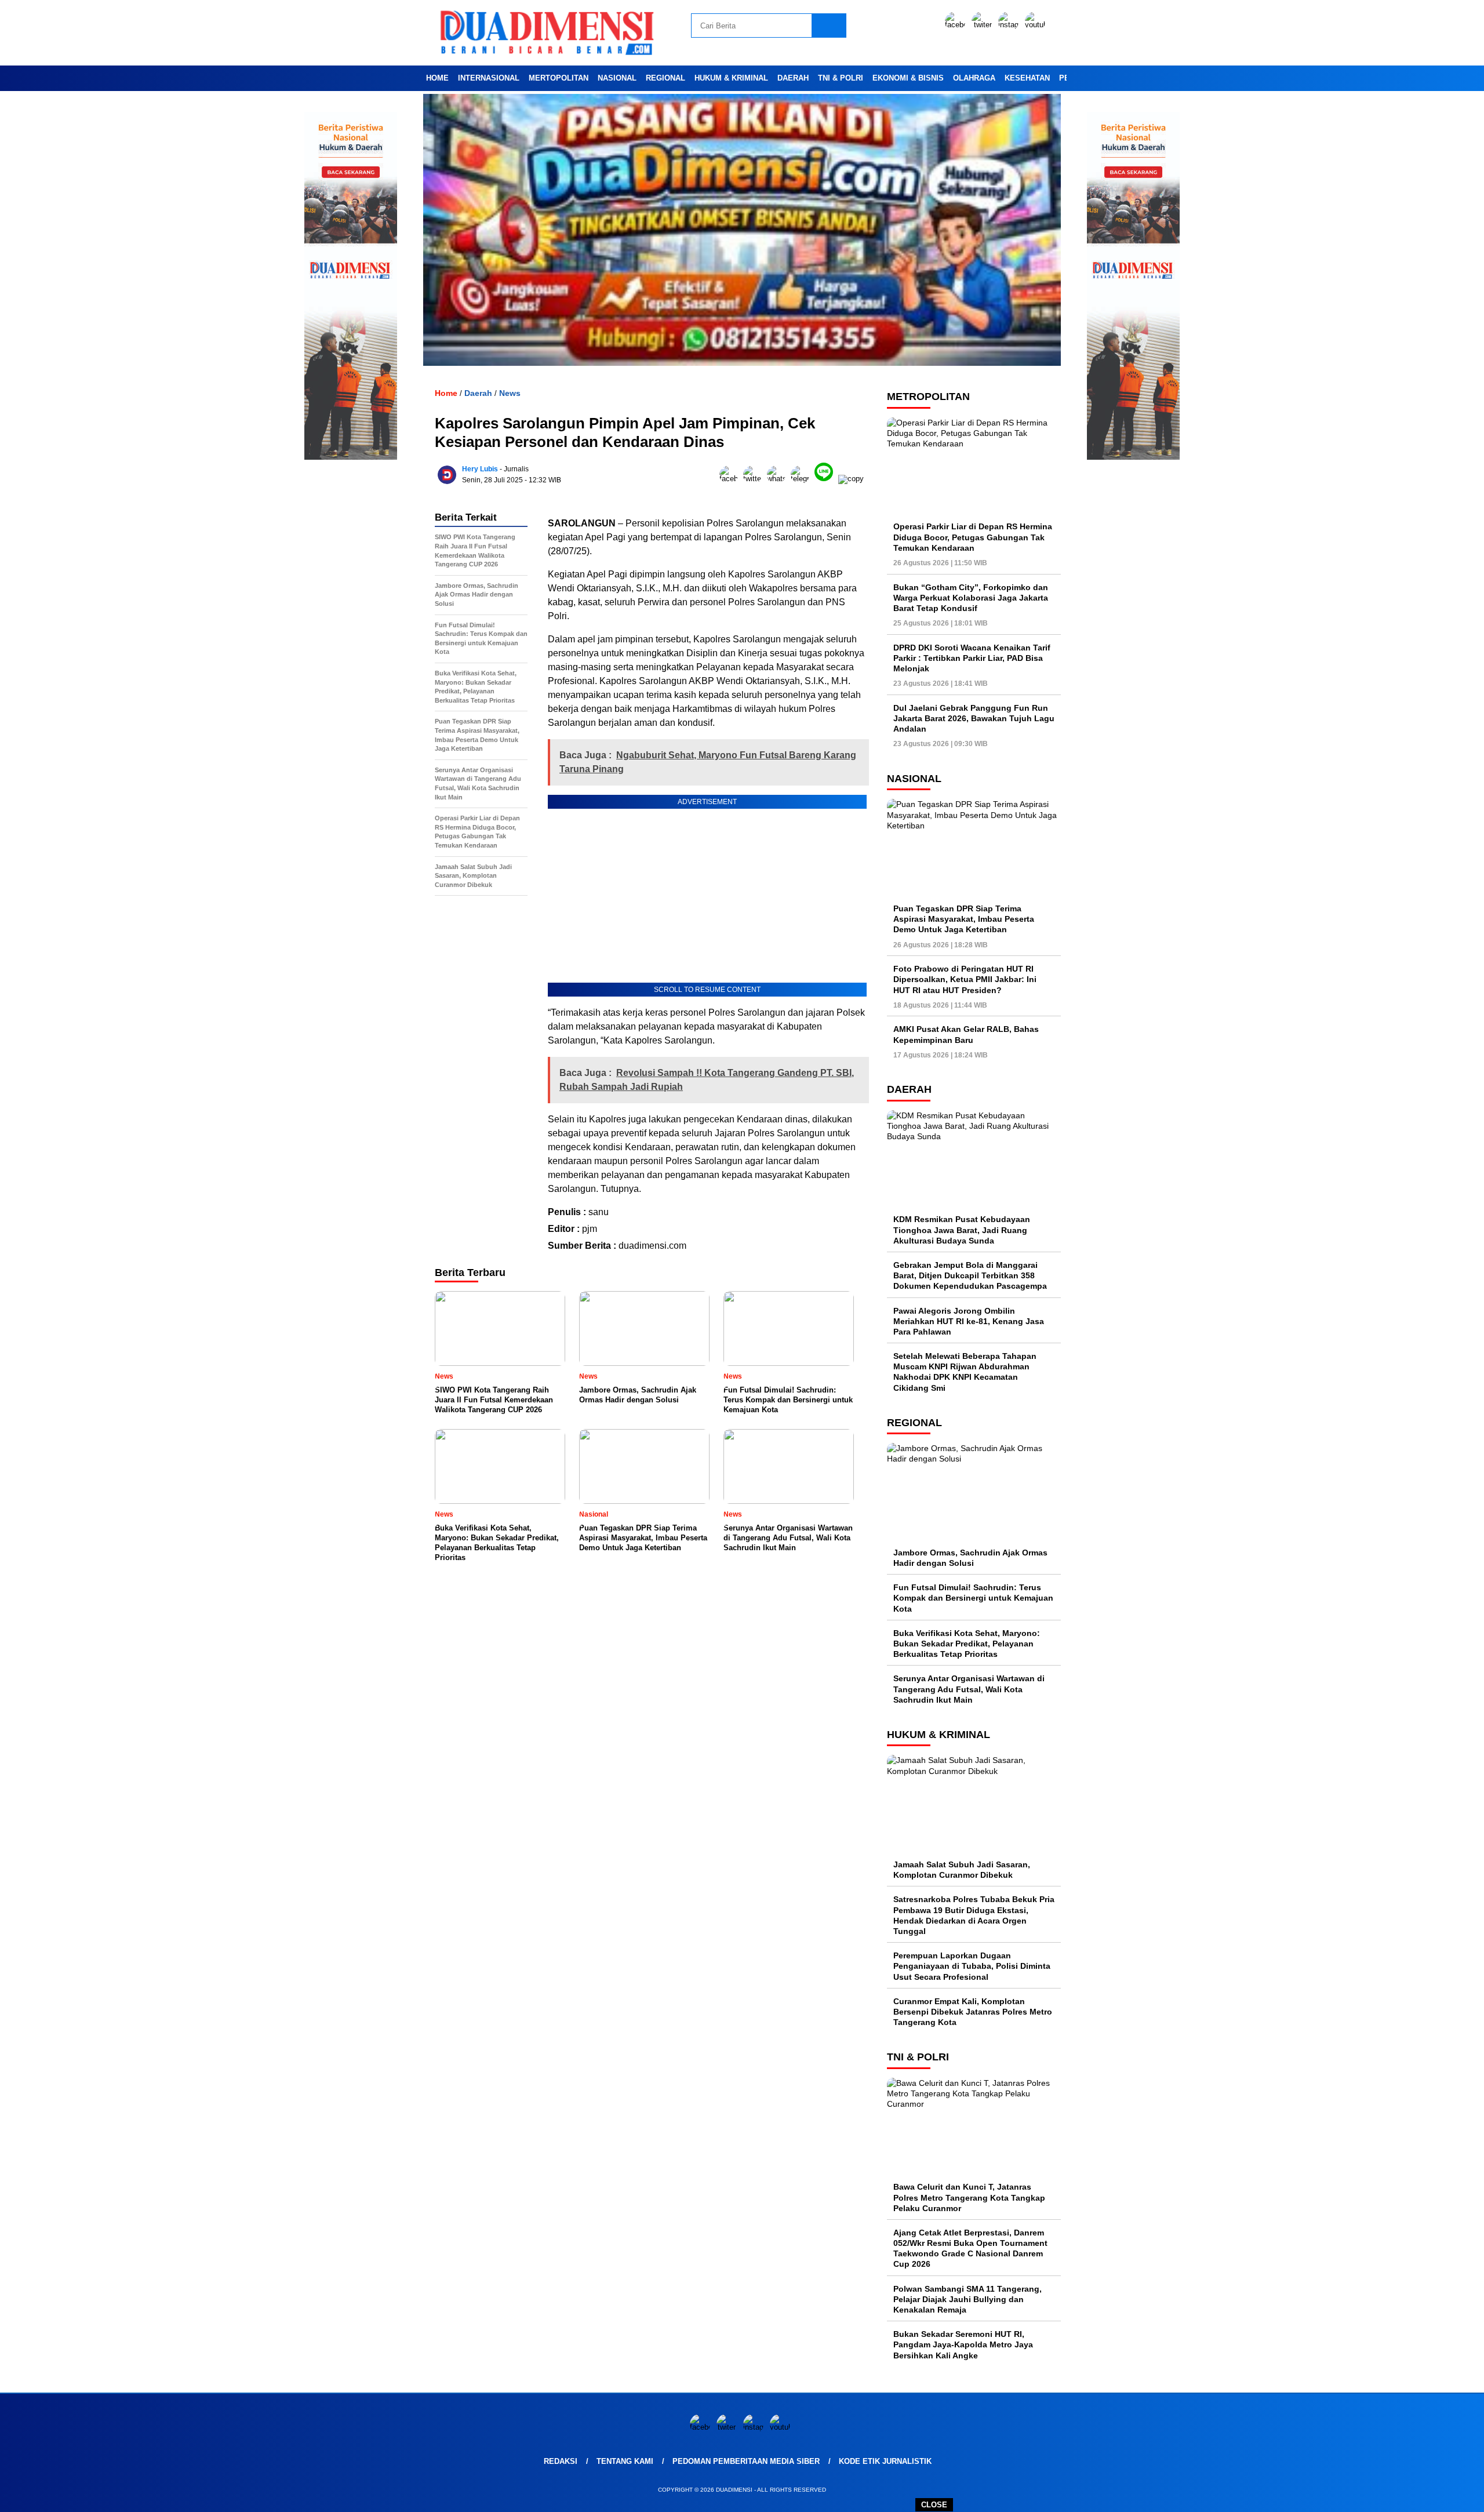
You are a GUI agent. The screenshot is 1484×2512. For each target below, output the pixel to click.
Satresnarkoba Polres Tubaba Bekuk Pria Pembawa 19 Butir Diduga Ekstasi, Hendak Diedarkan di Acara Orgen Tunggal (974, 1915)
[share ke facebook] (731, 479)
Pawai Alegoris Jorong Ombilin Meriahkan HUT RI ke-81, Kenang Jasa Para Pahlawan (969, 1321)
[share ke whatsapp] (779, 479)
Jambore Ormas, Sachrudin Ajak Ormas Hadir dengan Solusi (970, 1558)
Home (437, 78)
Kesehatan (1027, 78)
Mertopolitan (559, 78)
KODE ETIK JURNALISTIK (885, 2461)
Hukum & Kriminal (731, 78)
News (510, 393)
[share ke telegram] (803, 479)
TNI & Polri (841, 78)
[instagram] (1010, 25)
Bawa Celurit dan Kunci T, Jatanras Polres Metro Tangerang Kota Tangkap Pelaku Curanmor (969, 2197)
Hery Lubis (480, 469)
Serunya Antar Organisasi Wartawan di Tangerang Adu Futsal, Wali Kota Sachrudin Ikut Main (969, 1689)
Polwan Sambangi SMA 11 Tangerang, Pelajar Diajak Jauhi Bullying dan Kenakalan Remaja (967, 2299)
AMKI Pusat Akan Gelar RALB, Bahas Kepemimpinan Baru (966, 1034)
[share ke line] (826, 479)
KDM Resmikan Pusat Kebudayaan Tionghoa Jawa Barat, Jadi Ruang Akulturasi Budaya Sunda (962, 1230)
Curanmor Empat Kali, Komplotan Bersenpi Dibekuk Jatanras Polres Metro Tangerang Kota (973, 2012)
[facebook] (957, 25)
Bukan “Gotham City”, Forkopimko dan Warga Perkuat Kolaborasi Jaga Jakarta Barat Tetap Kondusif (971, 598)
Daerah (793, 78)
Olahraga (974, 78)
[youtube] (1037, 25)
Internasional (489, 78)
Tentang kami (625, 2461)
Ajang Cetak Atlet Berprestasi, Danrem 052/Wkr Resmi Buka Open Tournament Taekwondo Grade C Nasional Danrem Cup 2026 (970, 2249)
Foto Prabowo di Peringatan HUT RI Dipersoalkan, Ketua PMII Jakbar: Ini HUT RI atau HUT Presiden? (965, 979)
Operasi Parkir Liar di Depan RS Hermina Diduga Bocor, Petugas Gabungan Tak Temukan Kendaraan (973, 537)
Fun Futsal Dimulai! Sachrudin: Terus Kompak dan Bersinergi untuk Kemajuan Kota (973, 1598)
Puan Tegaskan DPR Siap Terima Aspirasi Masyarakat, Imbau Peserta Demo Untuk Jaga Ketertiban (964, 919)
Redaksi (561, 2461)
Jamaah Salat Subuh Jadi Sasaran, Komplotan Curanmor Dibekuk (962, 1870)
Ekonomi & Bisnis (908, 78)
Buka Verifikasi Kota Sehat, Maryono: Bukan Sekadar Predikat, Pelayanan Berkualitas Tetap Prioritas (967, 1644)
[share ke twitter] (755, 479)
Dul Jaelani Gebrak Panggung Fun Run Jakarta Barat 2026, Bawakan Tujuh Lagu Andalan (974, 718)
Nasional (617, 78)
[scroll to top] (1430, 2494)
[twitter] (984, 25)
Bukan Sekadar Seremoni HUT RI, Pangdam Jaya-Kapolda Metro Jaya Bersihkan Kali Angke (963, 2344)
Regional (665, 78)
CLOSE (934, 2505)
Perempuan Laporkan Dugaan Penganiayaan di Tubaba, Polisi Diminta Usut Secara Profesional (972, 1966)
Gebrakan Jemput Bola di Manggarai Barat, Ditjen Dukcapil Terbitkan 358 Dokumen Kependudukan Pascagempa (970, 1275)
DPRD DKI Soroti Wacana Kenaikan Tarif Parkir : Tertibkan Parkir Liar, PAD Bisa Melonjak (972, 658)
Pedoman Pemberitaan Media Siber (746, 2461)
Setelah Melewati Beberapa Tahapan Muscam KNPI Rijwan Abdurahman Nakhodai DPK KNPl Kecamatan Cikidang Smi (965, 1372)
